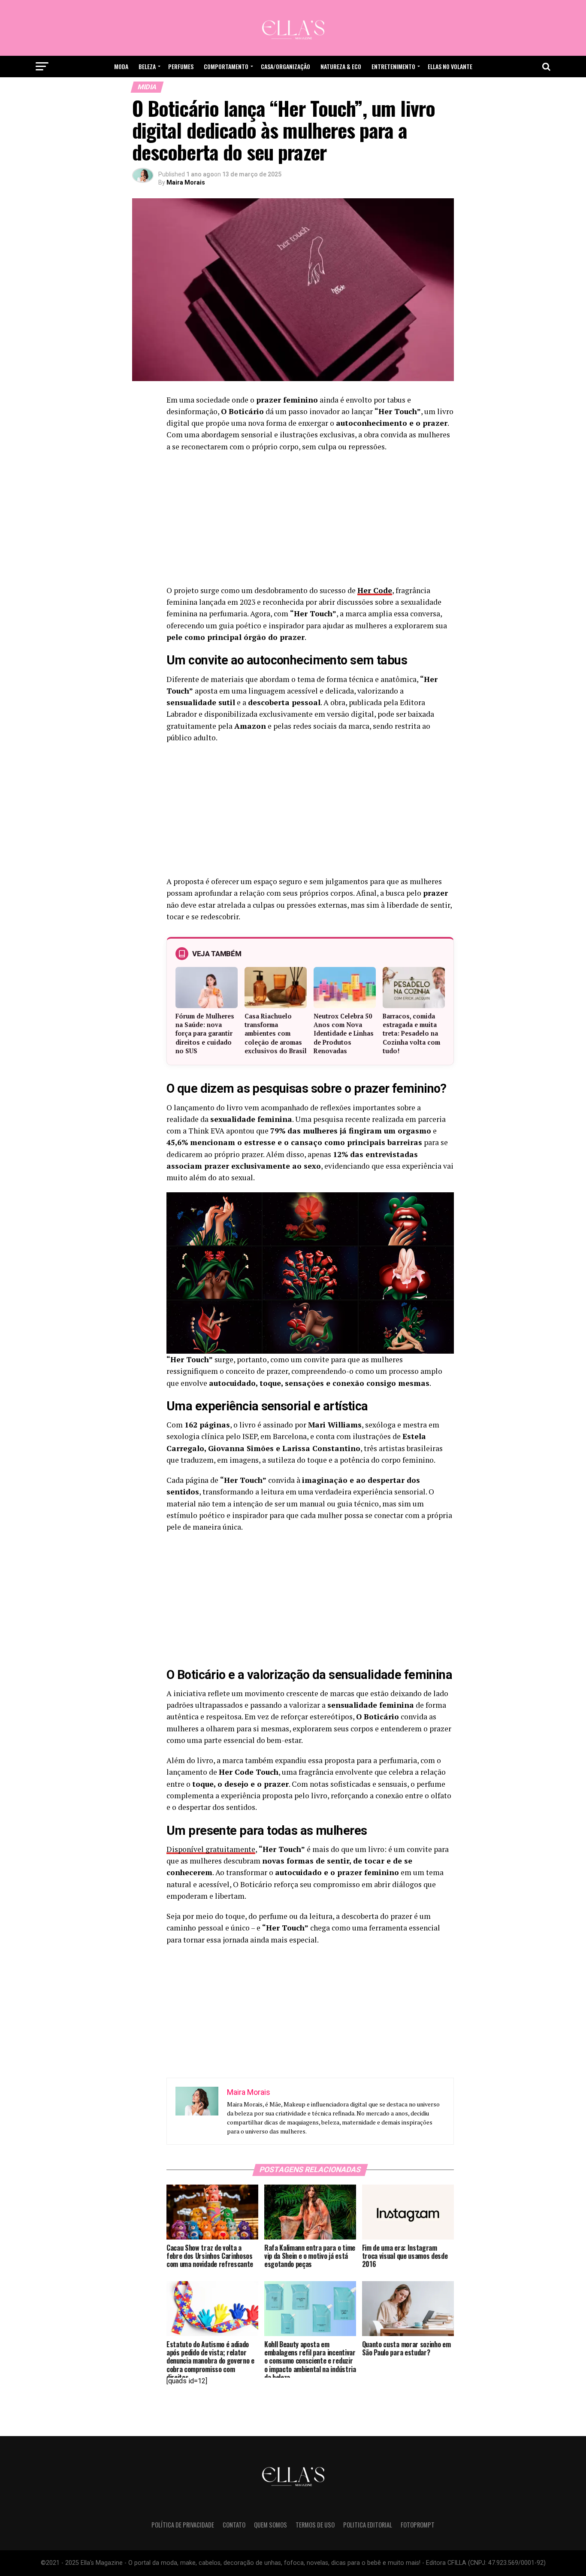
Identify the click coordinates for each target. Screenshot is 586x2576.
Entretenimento (393, 66)
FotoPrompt (418, 2525)
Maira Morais (186, 182)
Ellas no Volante (450, 66)
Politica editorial (368, 2525)
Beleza (147, 66)
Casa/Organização (285, 66)
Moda (121, 66)
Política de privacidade (183, 2525)
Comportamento (226, 66)
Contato (234, 2525)
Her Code (375, 590)
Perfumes (181, 66)
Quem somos (270, 2525)
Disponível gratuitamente (211, 1849)
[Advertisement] (310, 521)
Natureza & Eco (341, 66)
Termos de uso (315, 2525)
